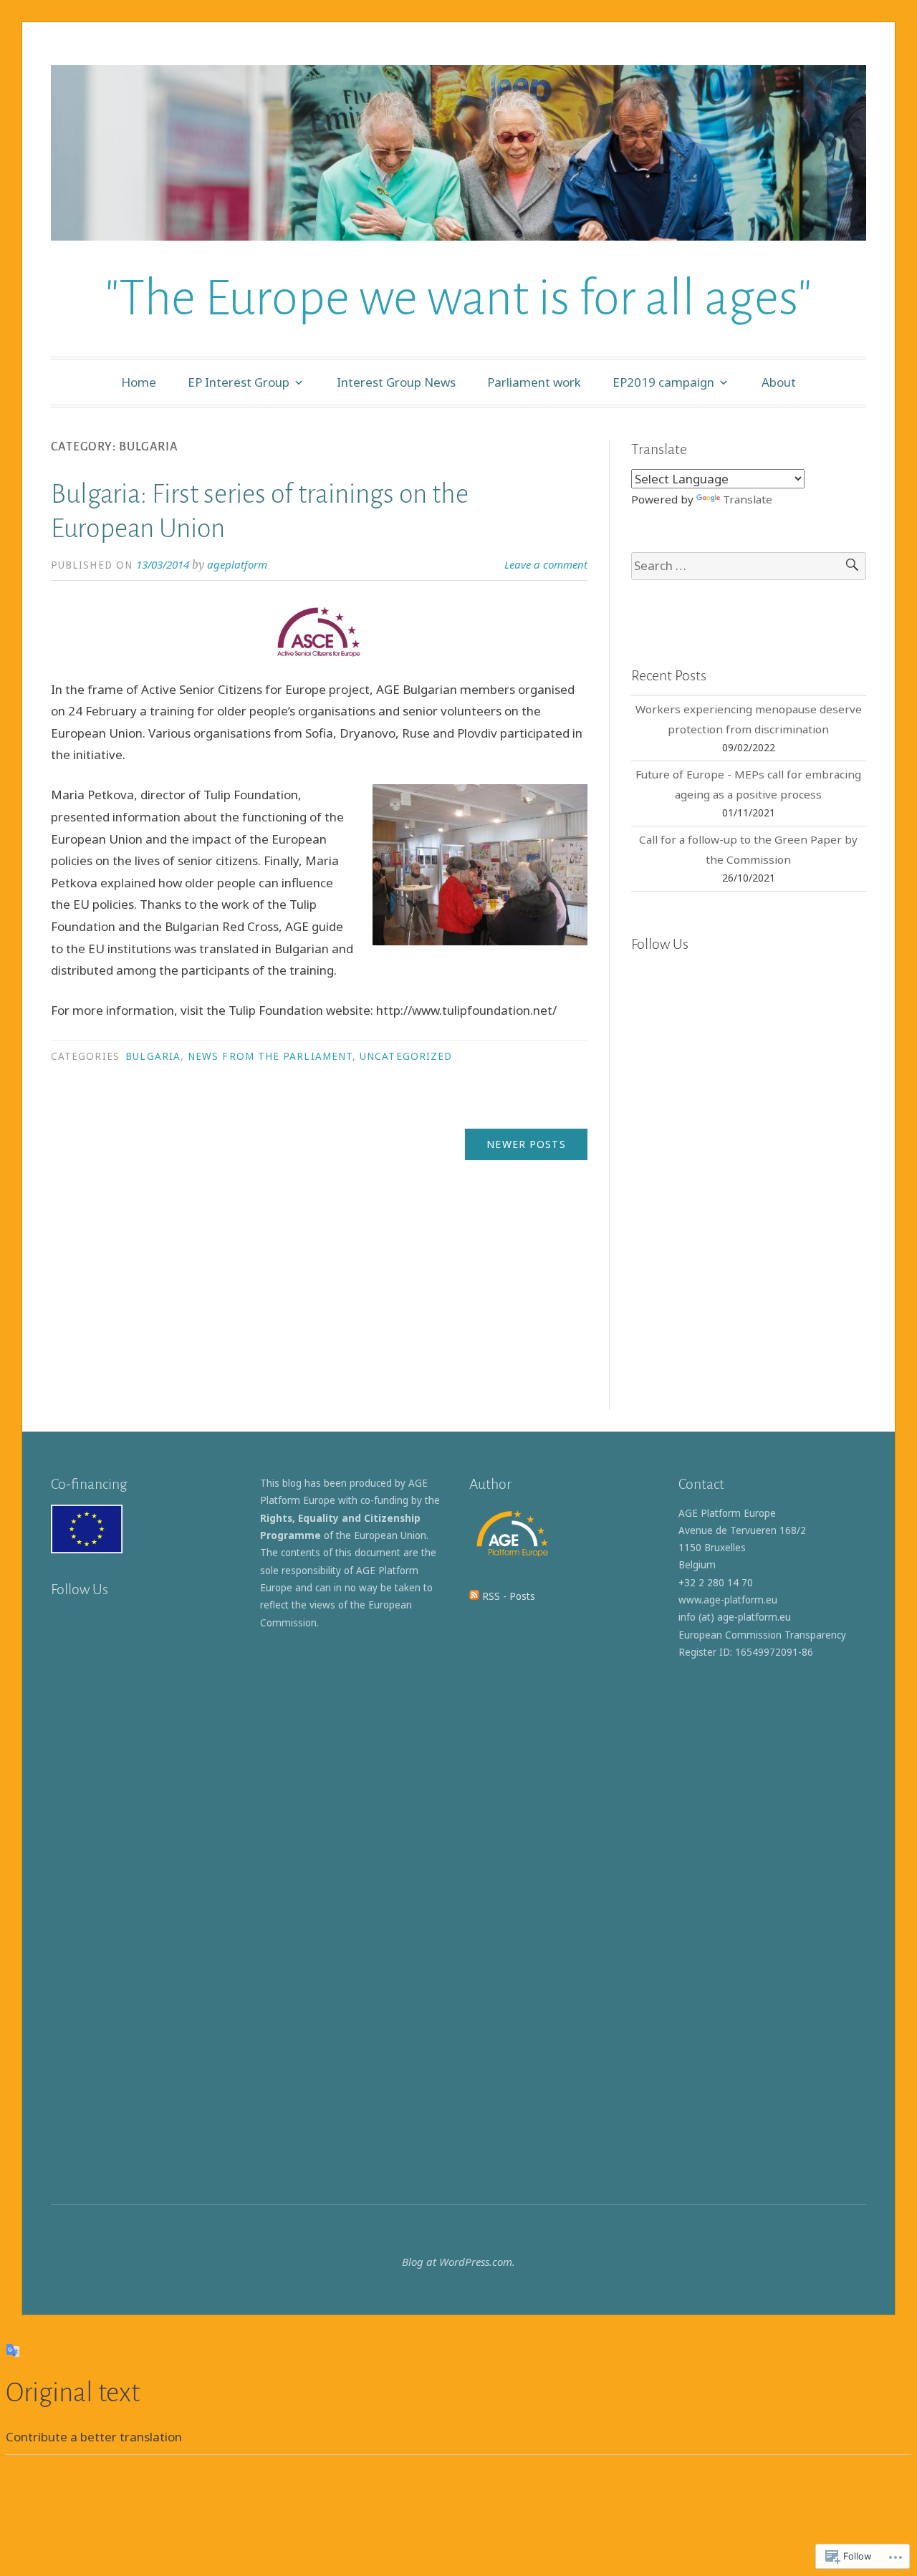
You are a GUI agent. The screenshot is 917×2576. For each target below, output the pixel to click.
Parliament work (534, 382)
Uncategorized (406, 1056)
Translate (748, 499)
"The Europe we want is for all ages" (458, 298)
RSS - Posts (509, 1596)
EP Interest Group (239, 382)
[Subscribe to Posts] (474, 1596)
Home (139, 382)
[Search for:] (749, 566)
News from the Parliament (270, 1056)
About (779, 382)
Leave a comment (546, 564)
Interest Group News (396, 382)
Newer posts (526, 1144)
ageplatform (237, 564)
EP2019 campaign (663, 382)
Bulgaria (153, 1056)
